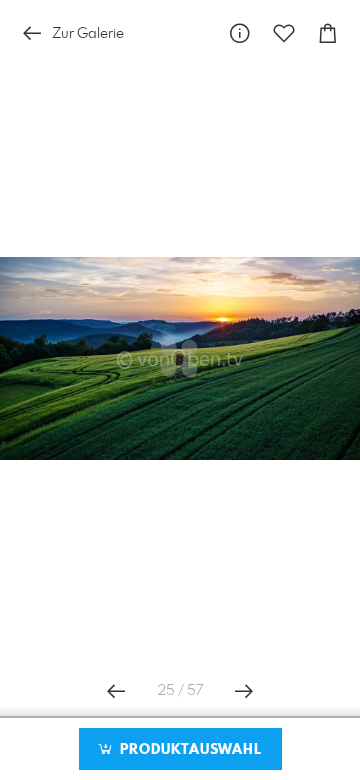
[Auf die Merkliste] (284, 33)
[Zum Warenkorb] (328, 33)
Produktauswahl (188, 750)
